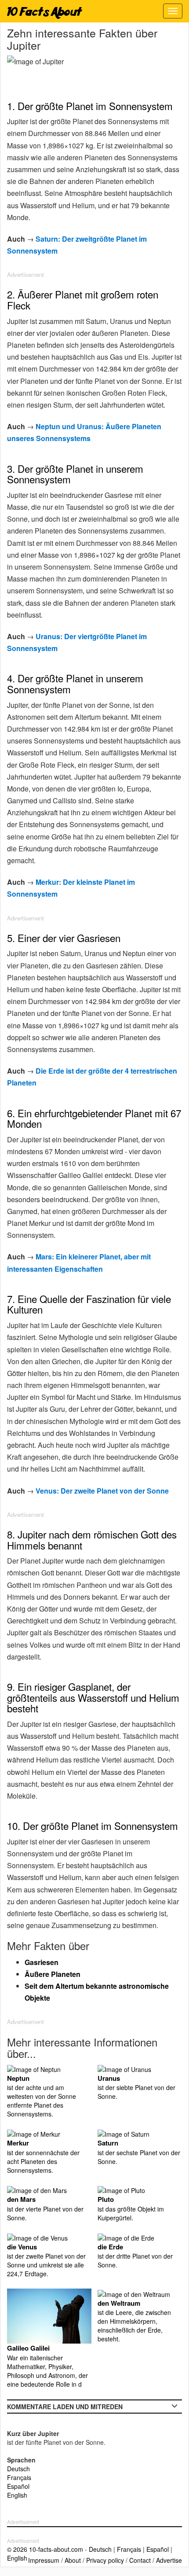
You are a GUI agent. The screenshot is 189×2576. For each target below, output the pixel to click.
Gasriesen (42, 1962)
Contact (140, 2560)
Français (19, 2477)
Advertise (169, 2560)
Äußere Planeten (53, 1974)
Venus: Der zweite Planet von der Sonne (102, 1491)
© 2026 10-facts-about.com (45, 2549)
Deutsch (18, 2469)
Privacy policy (105, 2560)
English (17, 2495)
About (73, 2560)
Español (18, 2486)
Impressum (44, 2560)
